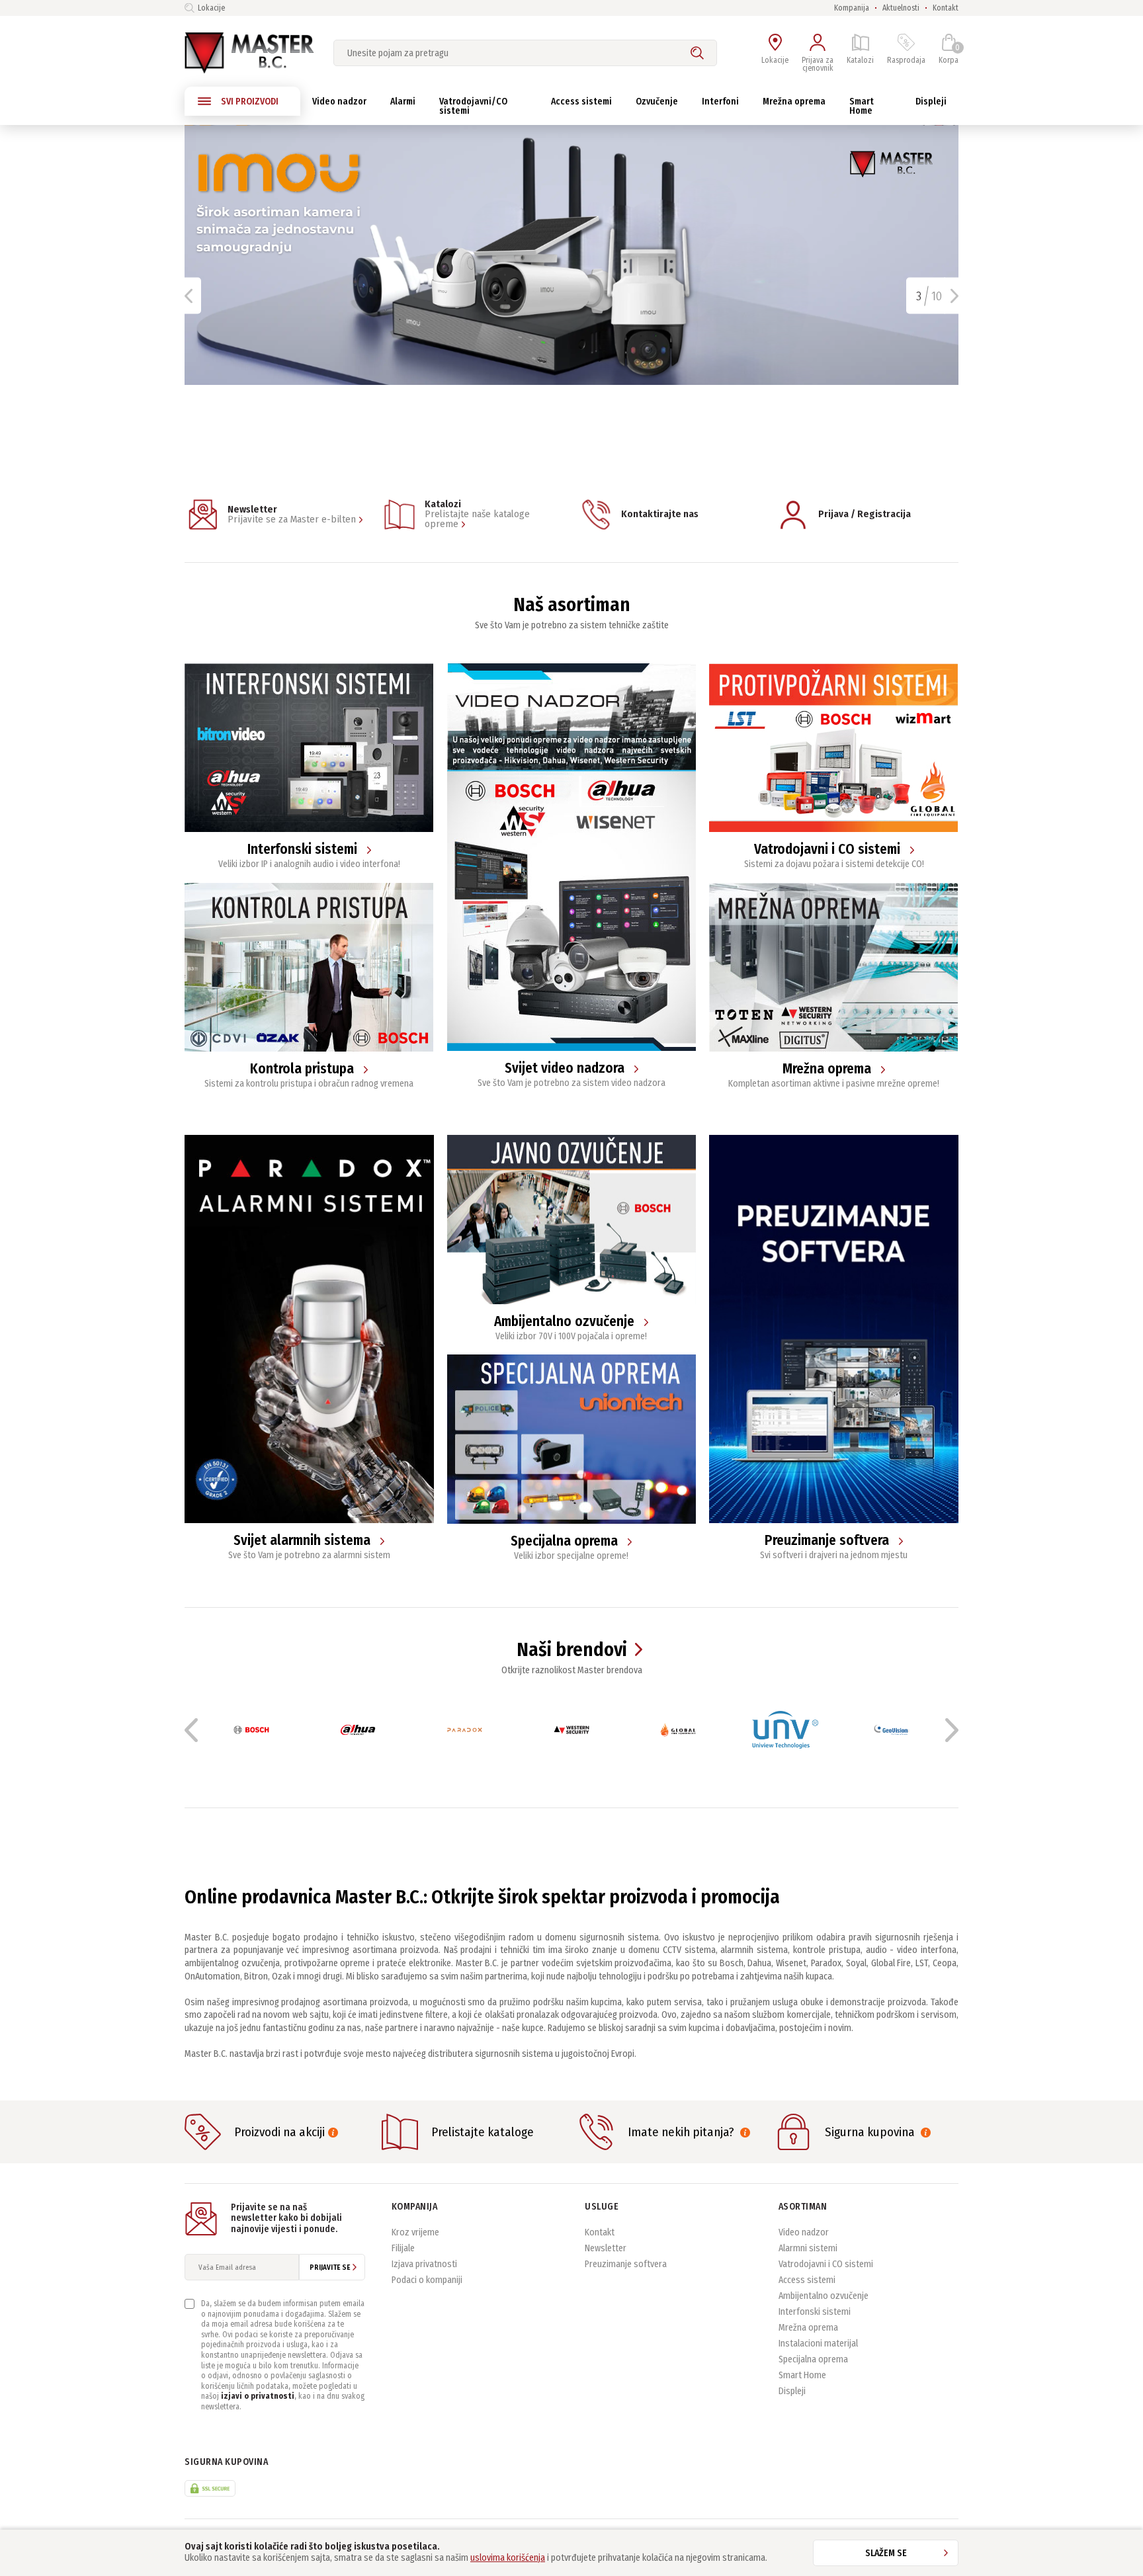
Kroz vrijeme (415, 2232)
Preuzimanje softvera (626, 2264)
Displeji (792, 2391)
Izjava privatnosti (424, 2264)
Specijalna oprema (813, 2359)
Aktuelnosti (901, 8)
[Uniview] (785, 1730)
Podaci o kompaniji (427, 2280)
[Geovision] (891, 1730)
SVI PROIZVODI (250, 102)
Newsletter (606, 2248)
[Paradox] (465, 1730)
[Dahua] (358, 1730)
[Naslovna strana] (249, 53)
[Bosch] (251, 1730)
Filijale (403, 2248)
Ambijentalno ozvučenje (824, 2296)
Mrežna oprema (808, 2328)
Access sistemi (807, 2280)
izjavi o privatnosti (258, 2396)
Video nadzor (804, 2232)
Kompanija (852, 8)
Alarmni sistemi (808, 2248)
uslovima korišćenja (508, 2558)
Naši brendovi (572, 1650)
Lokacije (211, 8)
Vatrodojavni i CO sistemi (826, 2264)
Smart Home (802, 2375)
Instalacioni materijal (818, 2344)
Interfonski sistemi (815, 2312)
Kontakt (946, 8)
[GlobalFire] (678, 1730)
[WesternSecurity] (571, 1730)
